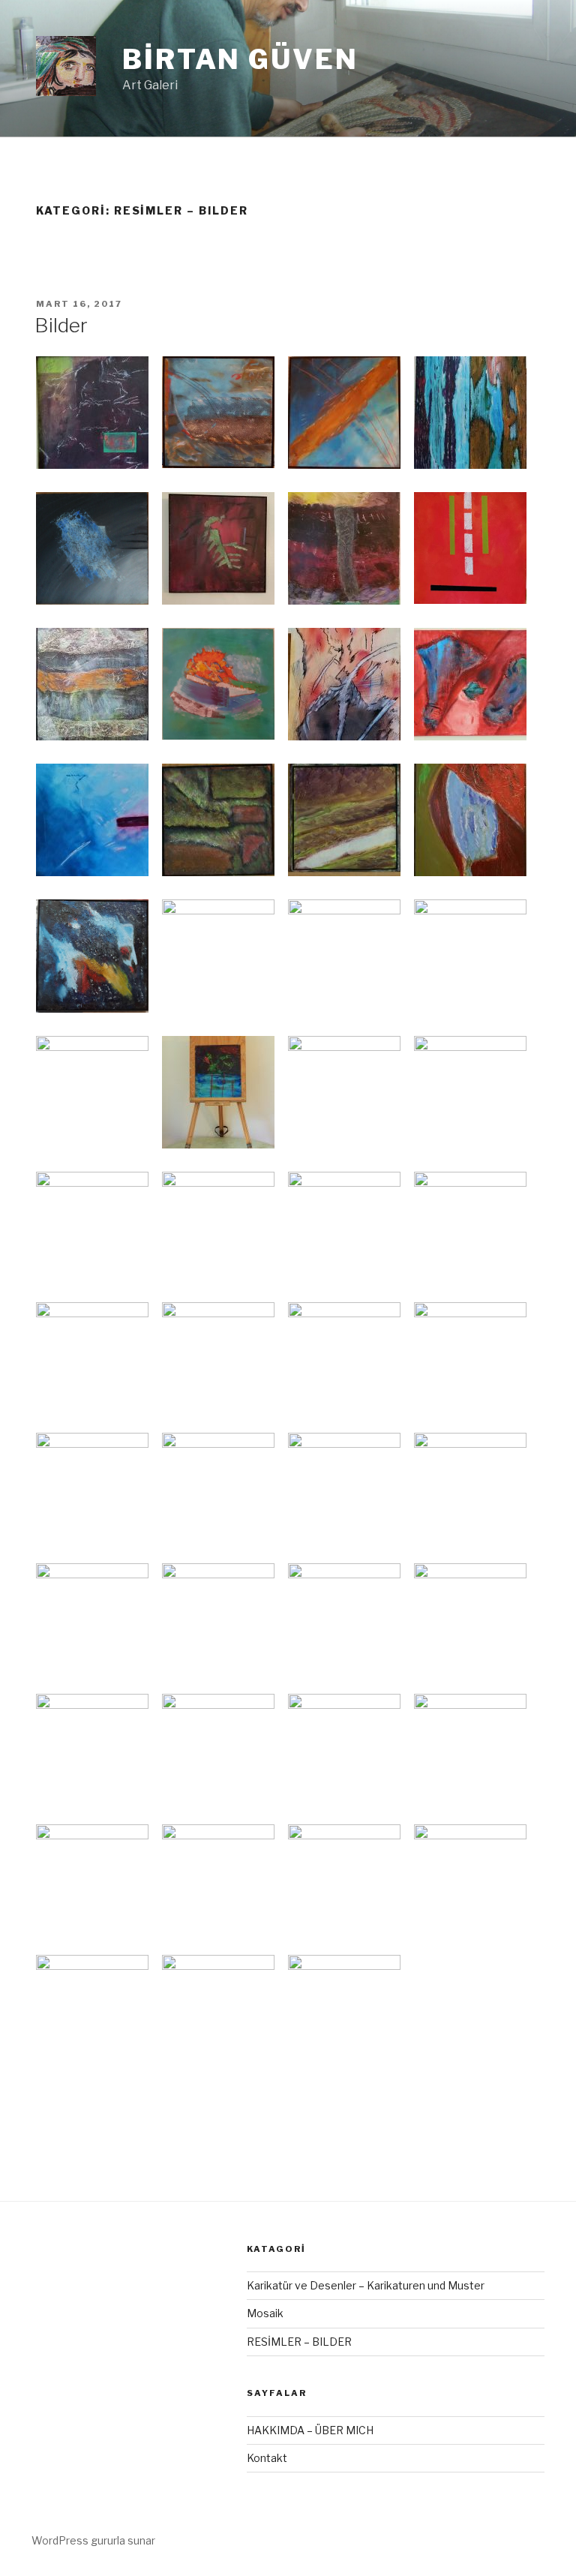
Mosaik (265, 2313)
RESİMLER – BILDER (299, 2342)
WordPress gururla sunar (93, 2540)
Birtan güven (240, 59)
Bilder (61, 325)
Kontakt (267, 2458)
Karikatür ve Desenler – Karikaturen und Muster (366, 2285)
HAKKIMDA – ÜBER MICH (310, 2430)
